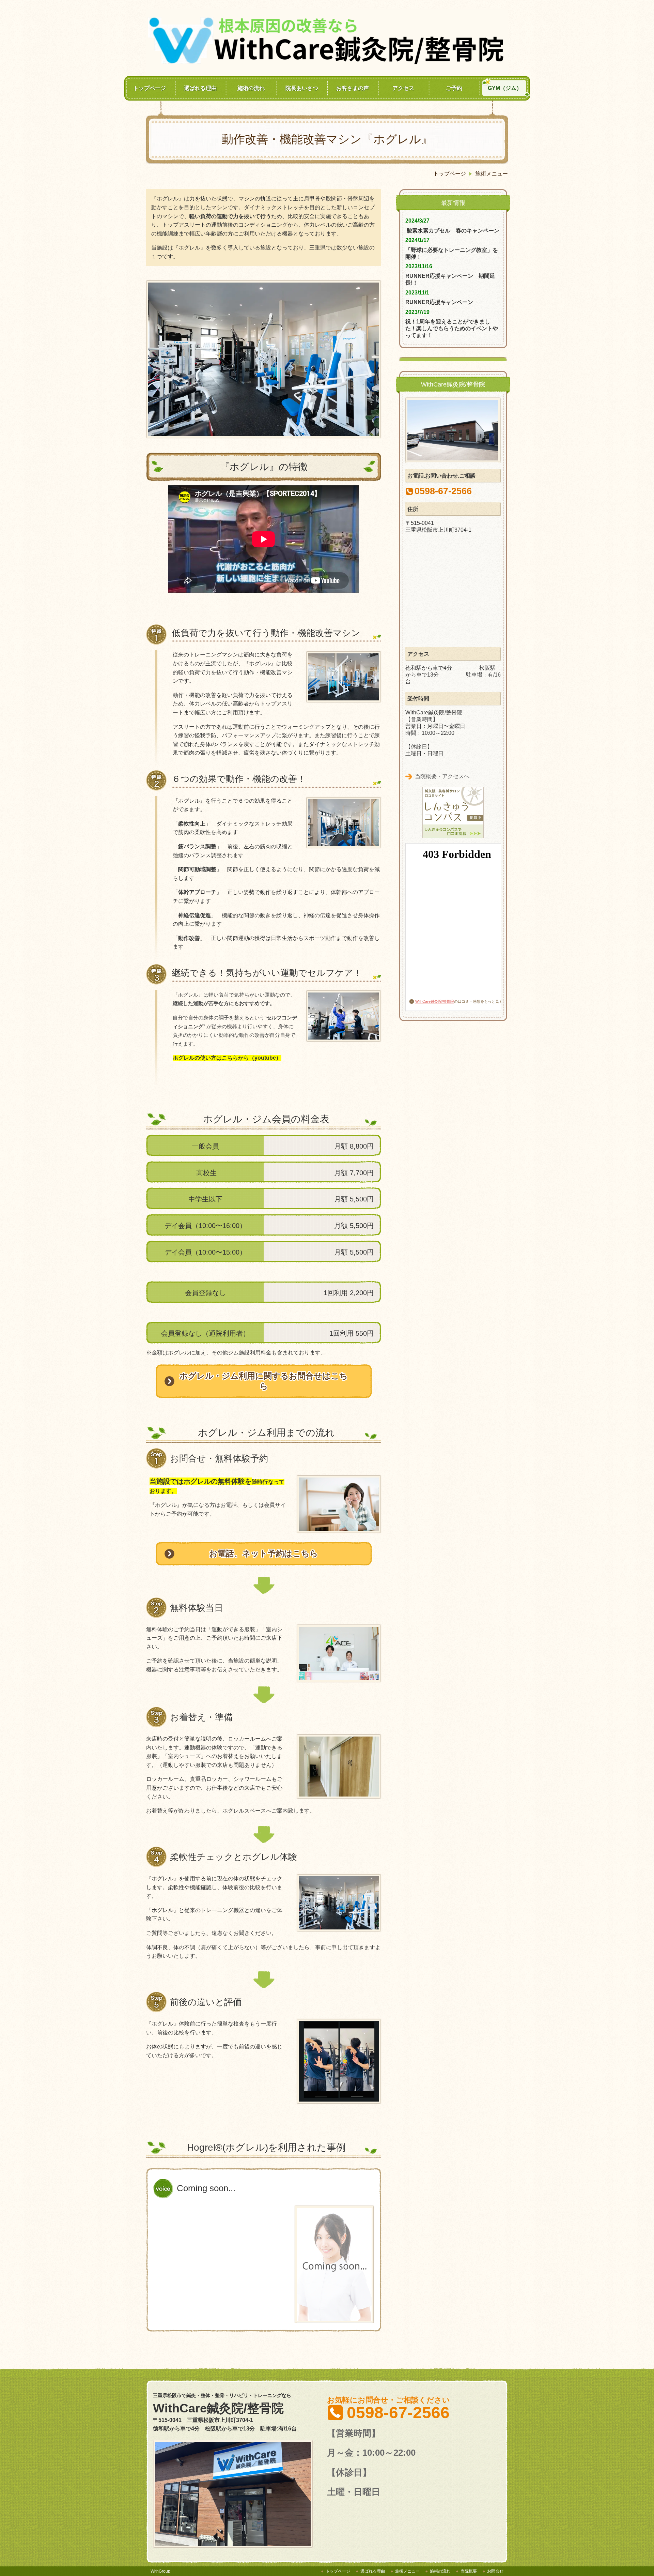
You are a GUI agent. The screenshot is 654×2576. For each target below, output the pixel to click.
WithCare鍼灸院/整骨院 (435, 1001)
